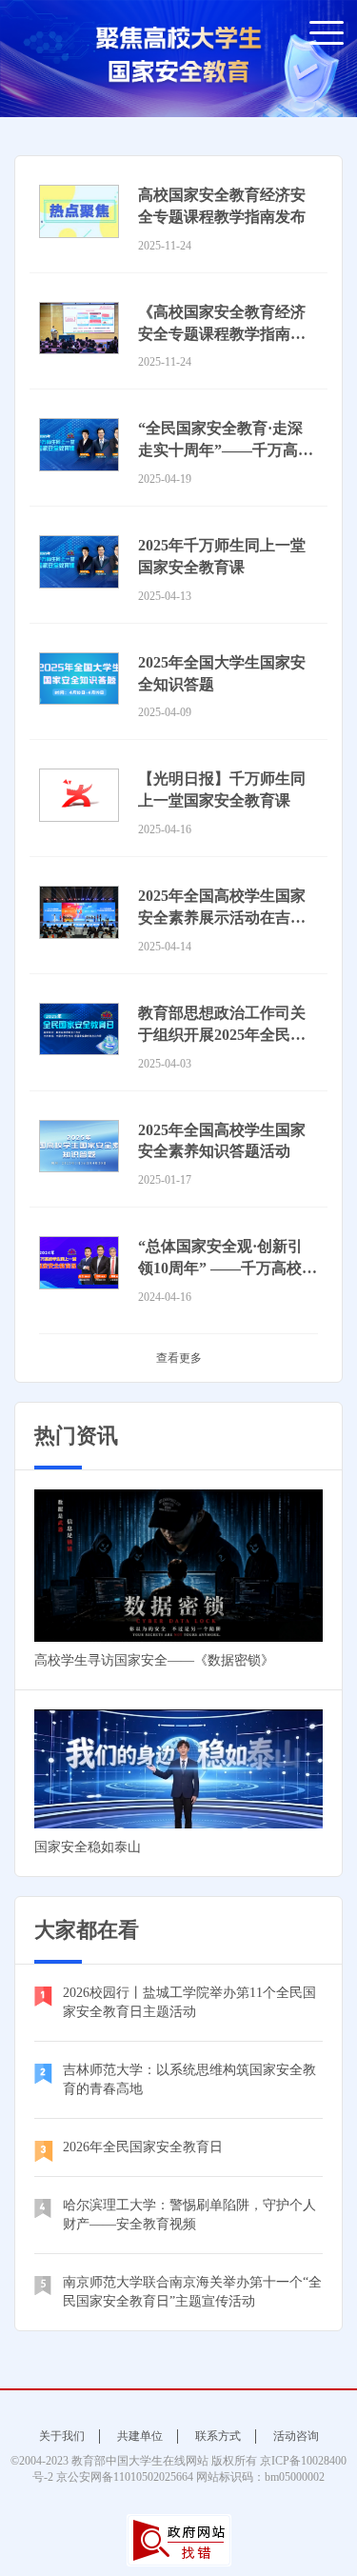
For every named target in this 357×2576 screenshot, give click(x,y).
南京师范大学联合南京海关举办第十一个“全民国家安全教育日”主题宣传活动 (192, 2292)
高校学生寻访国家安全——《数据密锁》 (154, 1660)
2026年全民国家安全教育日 (143, 2147)
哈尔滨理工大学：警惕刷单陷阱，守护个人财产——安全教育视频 (189, 2215)
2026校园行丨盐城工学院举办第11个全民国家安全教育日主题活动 (189, 2002)
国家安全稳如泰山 (88, 1847)
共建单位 (140, 2436)
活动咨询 (296, 2436)
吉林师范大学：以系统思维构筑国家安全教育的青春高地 (189, 2079)
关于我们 (62, 2436)
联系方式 (218, 2436)
